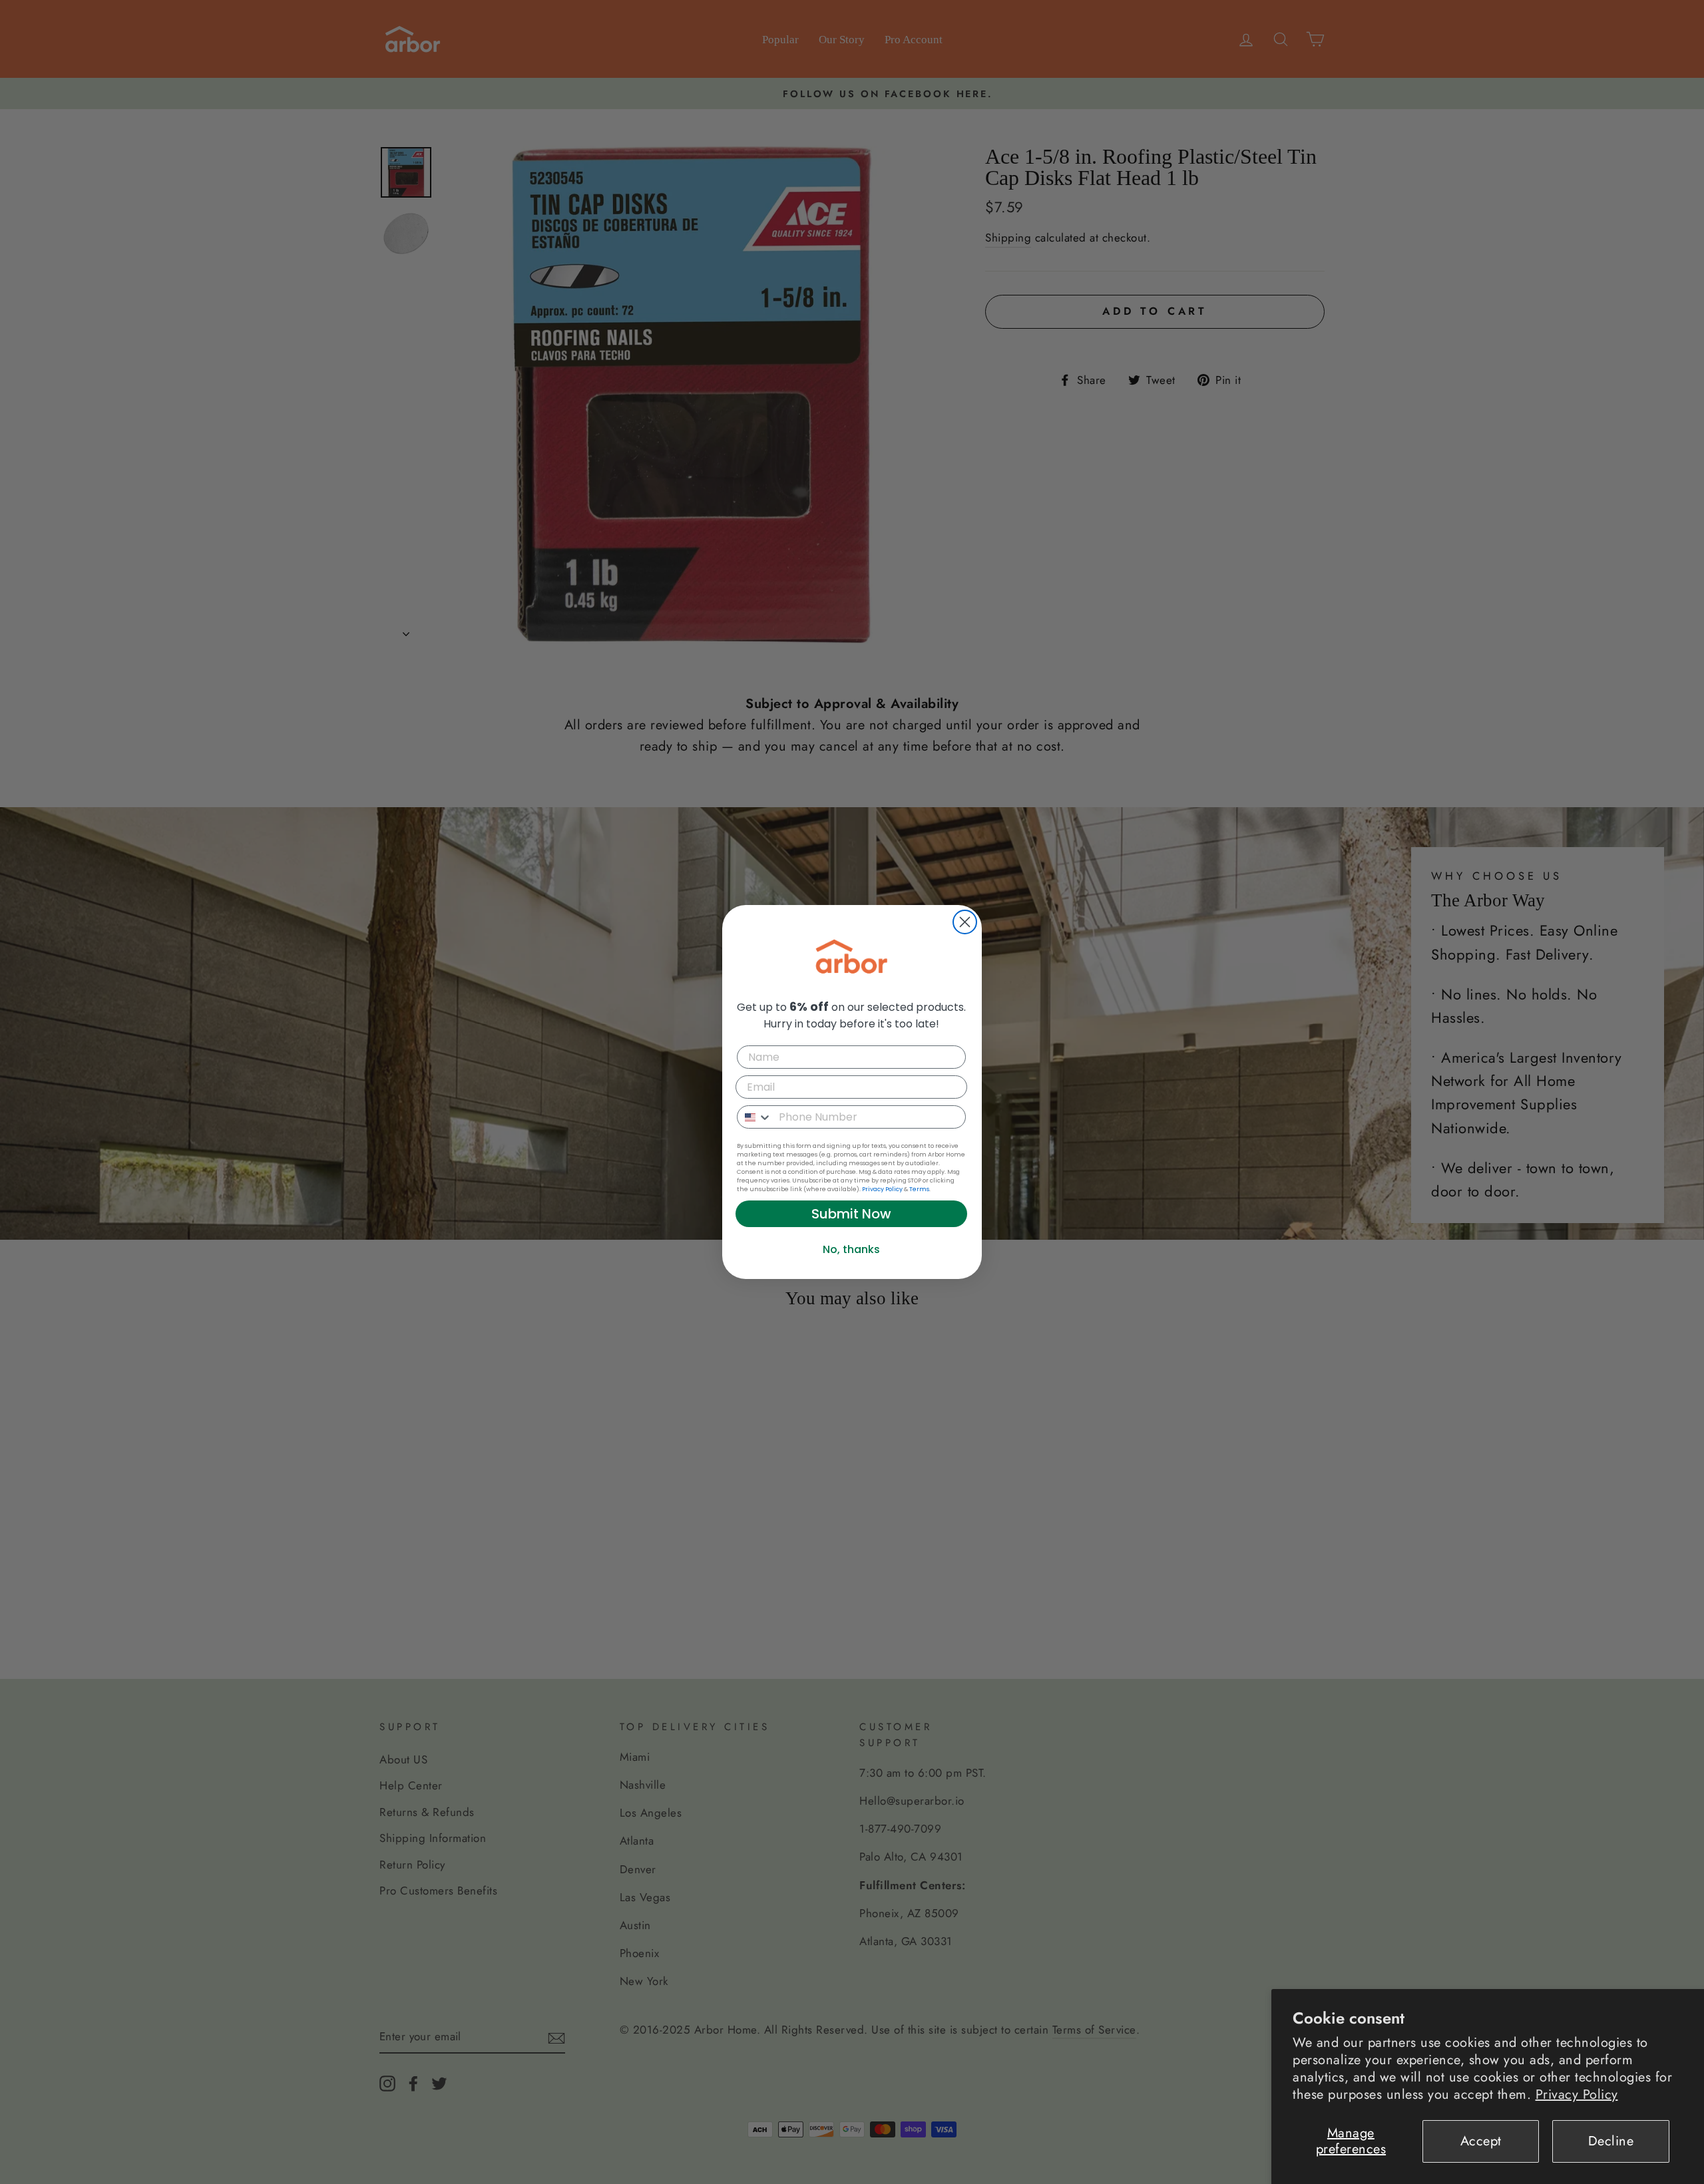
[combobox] (755, 1117)
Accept (1481, 2141)
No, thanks (851, 1249)
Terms (919, 1189)
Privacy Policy (1577, 2094)
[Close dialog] (965, 922)
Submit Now (851, 1214)
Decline (1611, 2141)
